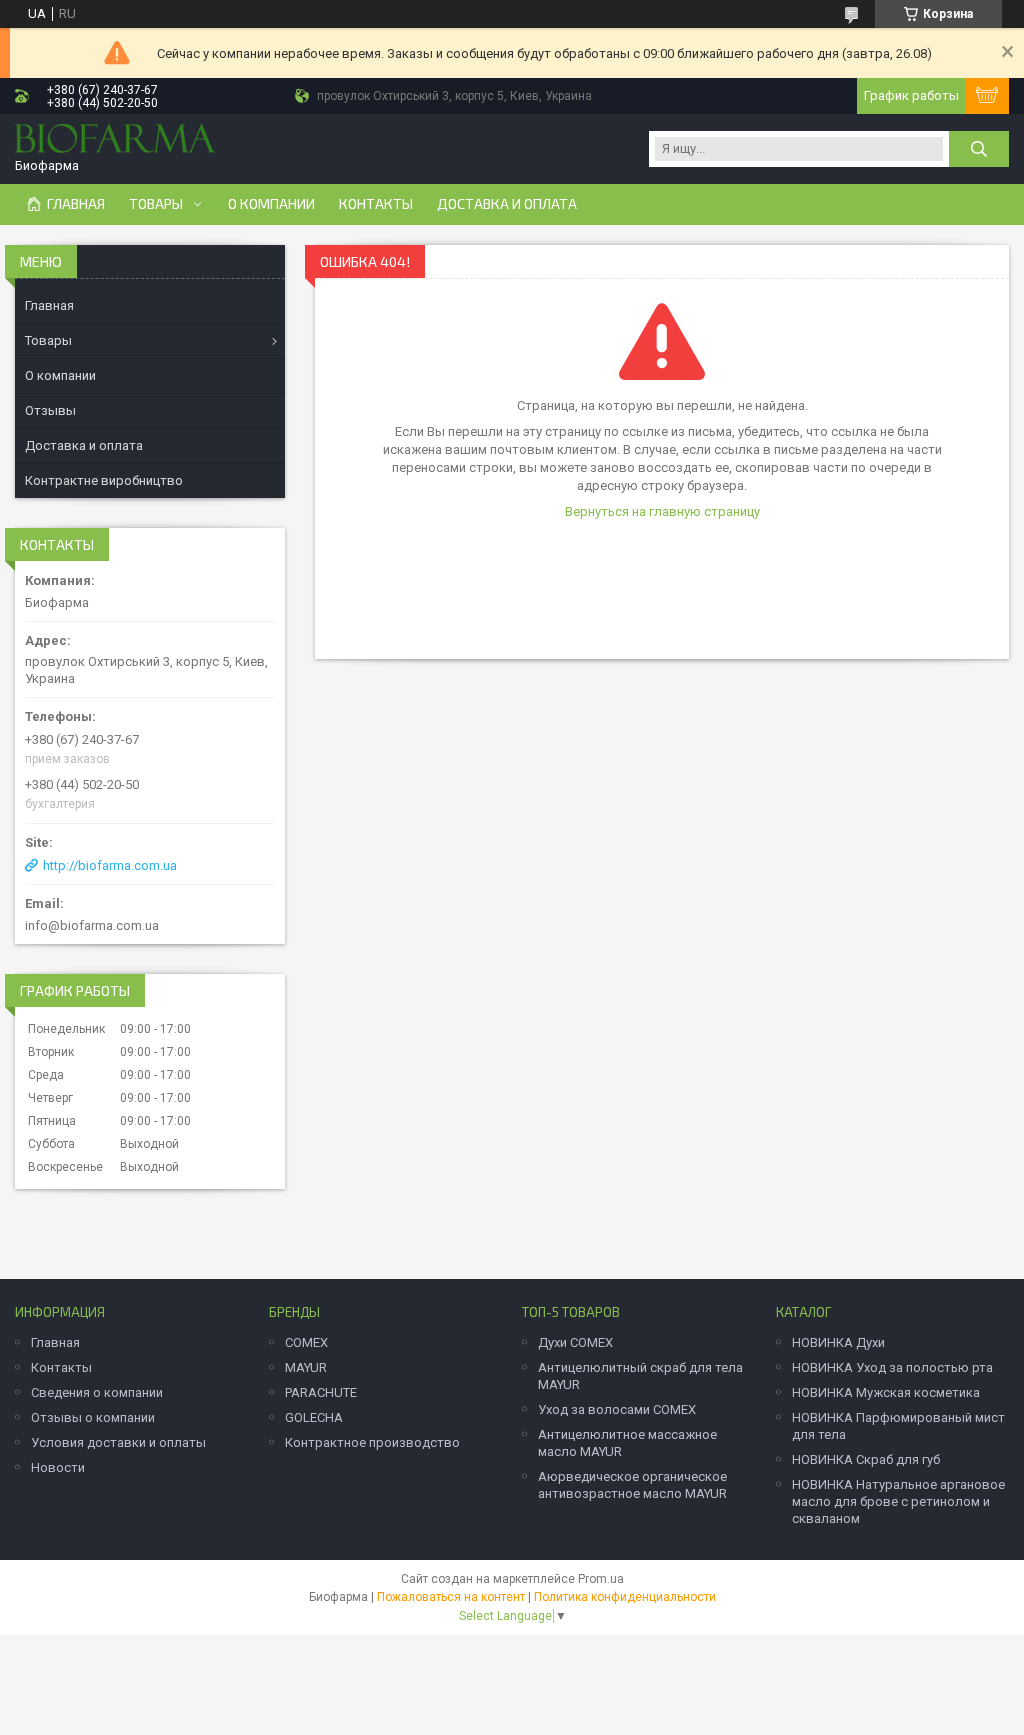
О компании (271, 204)
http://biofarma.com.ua (110, 865)
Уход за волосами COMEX (617, 1409)
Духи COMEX (575, 1342)
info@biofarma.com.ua (92, 925)
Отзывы (50, 410)
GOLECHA (314, 1417)
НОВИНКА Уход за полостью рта (892, 1367)
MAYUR (306, 1367)
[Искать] (979, 149)
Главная (76, 204)
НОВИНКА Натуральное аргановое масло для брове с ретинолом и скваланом (898, 1501)
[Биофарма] (115, 140)
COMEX (306, 1342)
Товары (156, 204)
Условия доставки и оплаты (118, 1442)
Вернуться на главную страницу (662, 511)
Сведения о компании (97, 1392)
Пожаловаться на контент (451, 1597)
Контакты (376, 204)
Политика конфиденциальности (625, 1597)
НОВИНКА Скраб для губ (866, 1459)
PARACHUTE (321, 1392)
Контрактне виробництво (104, 480)
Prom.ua (601, 1579)
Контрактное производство (372, 1442)
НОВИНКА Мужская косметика (886, 1392)
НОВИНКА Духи (838, 1342)
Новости (58, 1467)
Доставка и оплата (507, 204)
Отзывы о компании (93, 1417)
